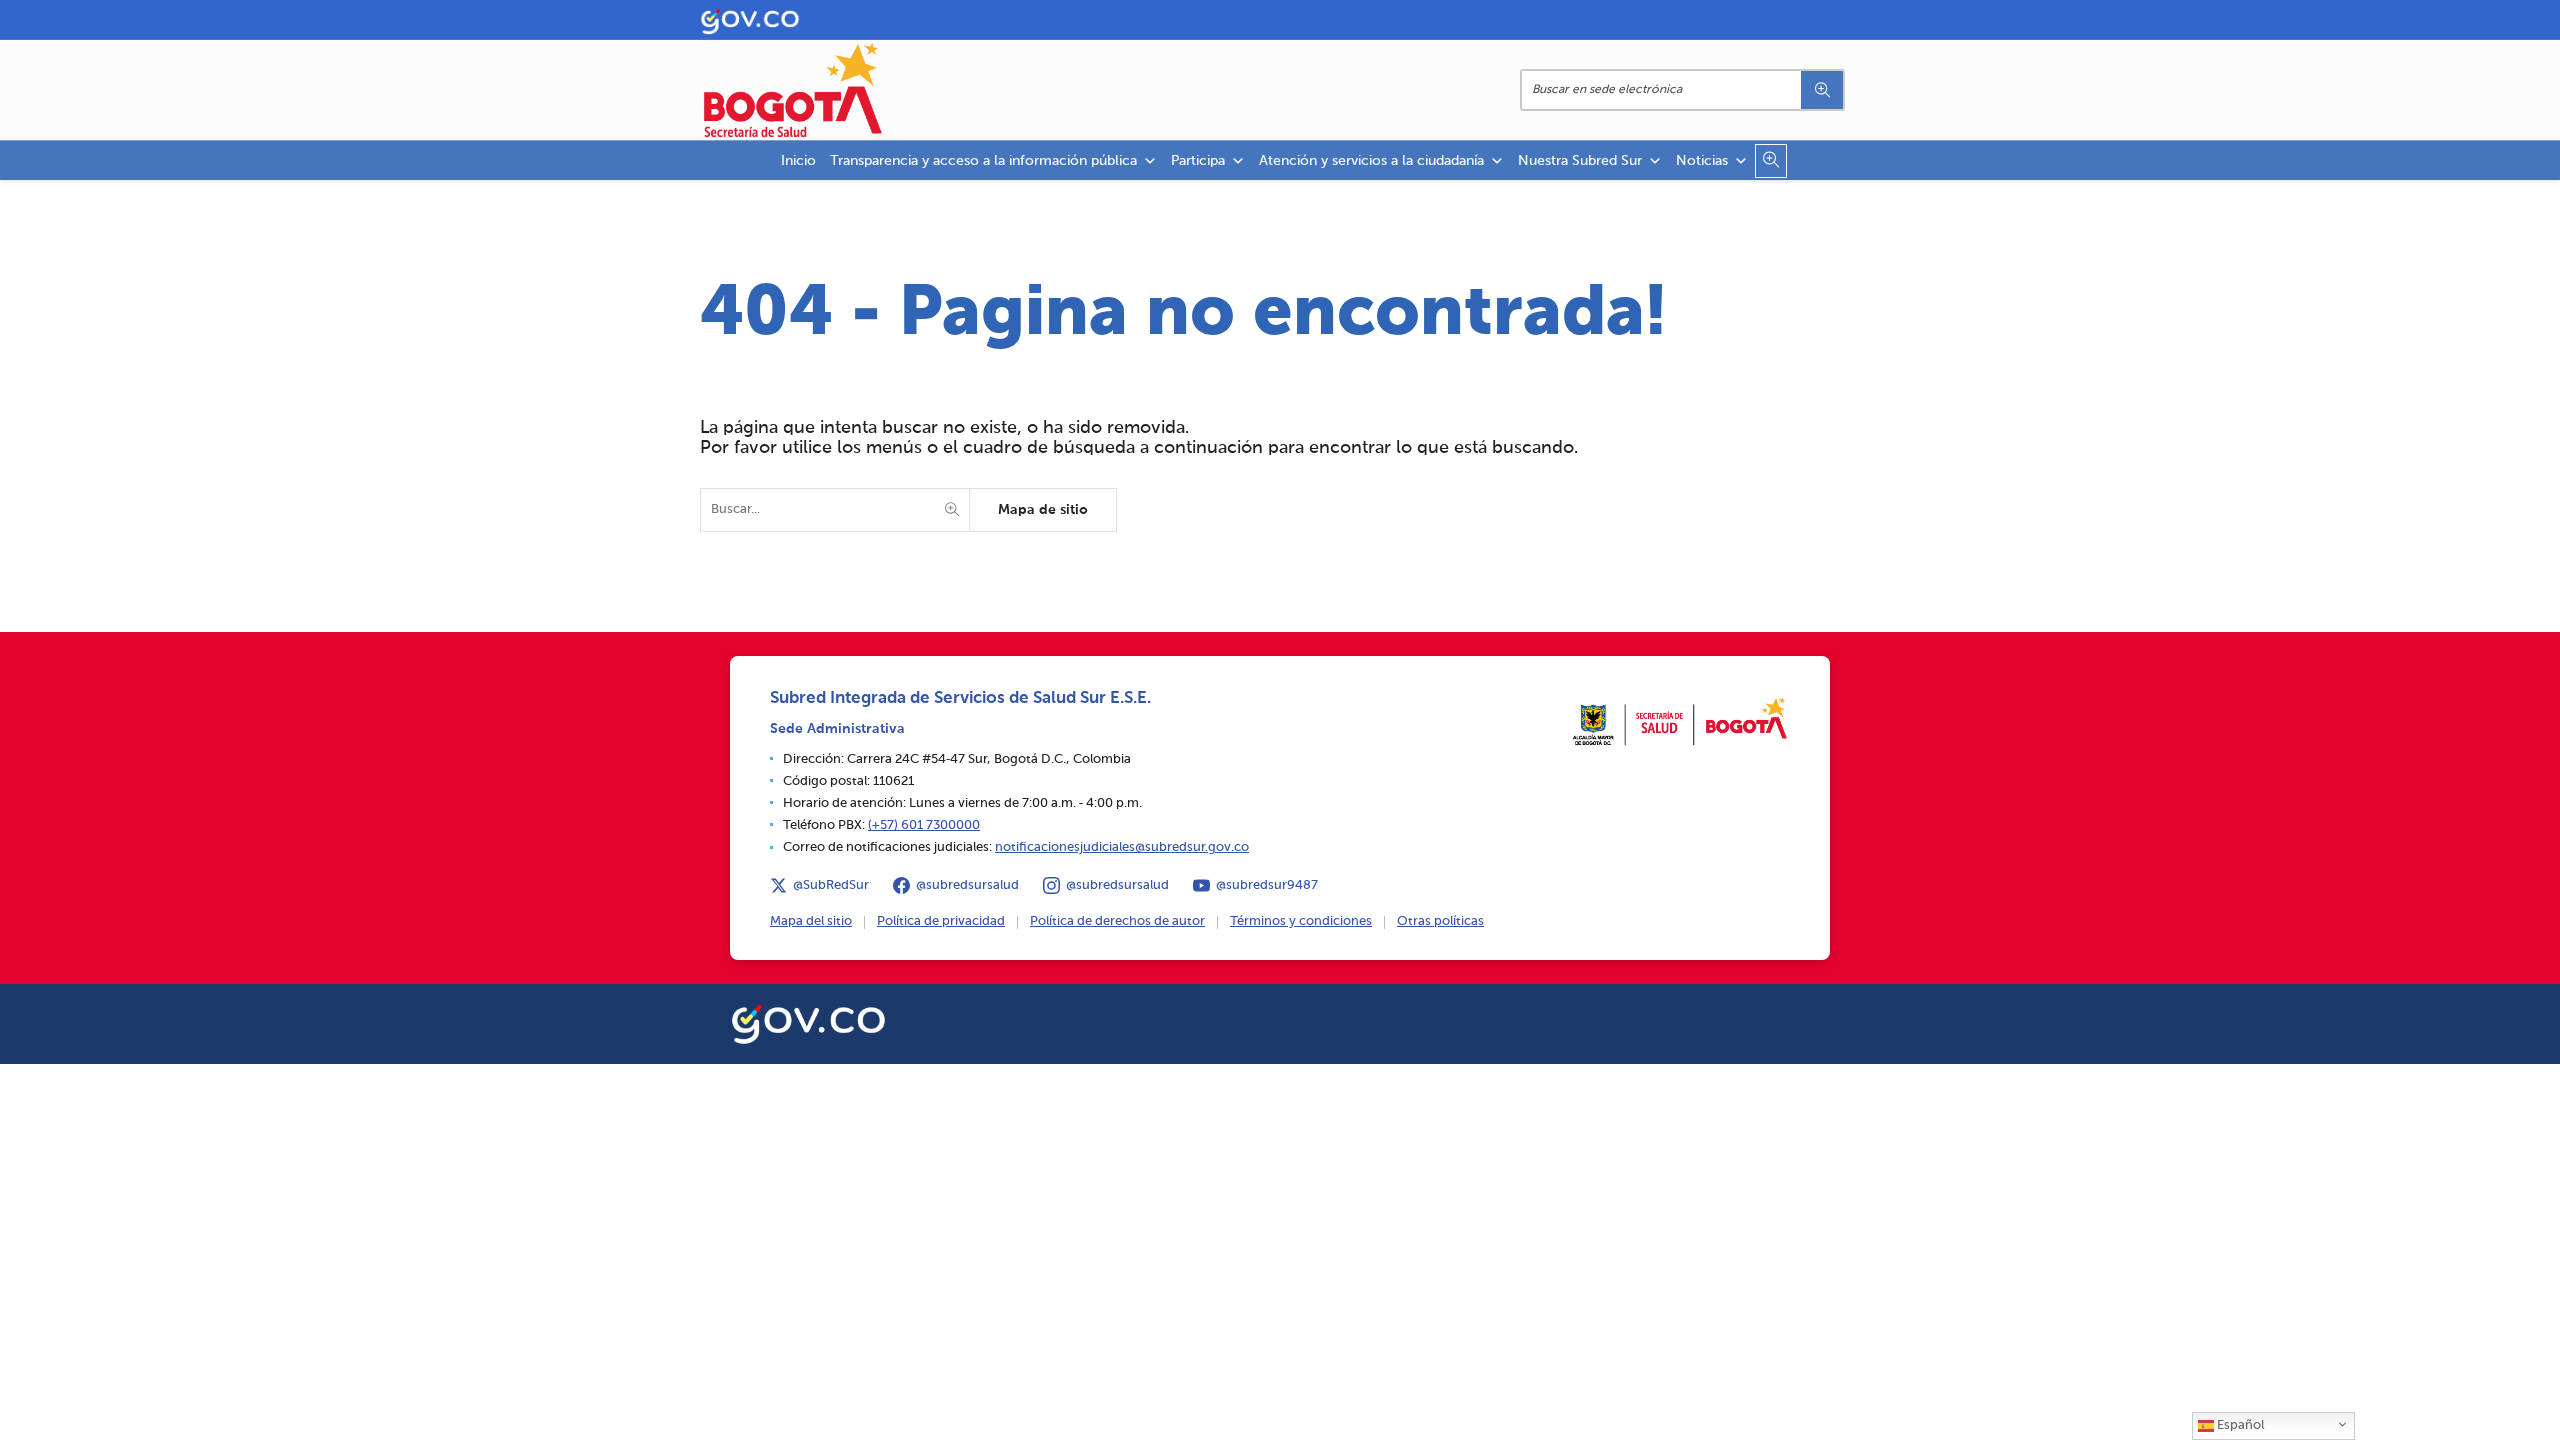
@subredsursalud (967, 885)
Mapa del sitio (811, 921)
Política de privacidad (941, 921)
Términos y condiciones (1301, 921)
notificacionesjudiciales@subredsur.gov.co (1122, 847)
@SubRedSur (831, 885)
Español (2239, 1425)
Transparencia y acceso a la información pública (983, 161)
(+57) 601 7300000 (924, 825)
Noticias (1702, 161)
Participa (1198, 161)
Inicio (798, 161)
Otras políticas (1440, 921)
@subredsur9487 (1267, 885)
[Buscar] (1822, 90)
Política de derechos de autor (1117, 921)
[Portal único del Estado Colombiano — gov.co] (808, 1021)
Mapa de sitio (1043, 510)
